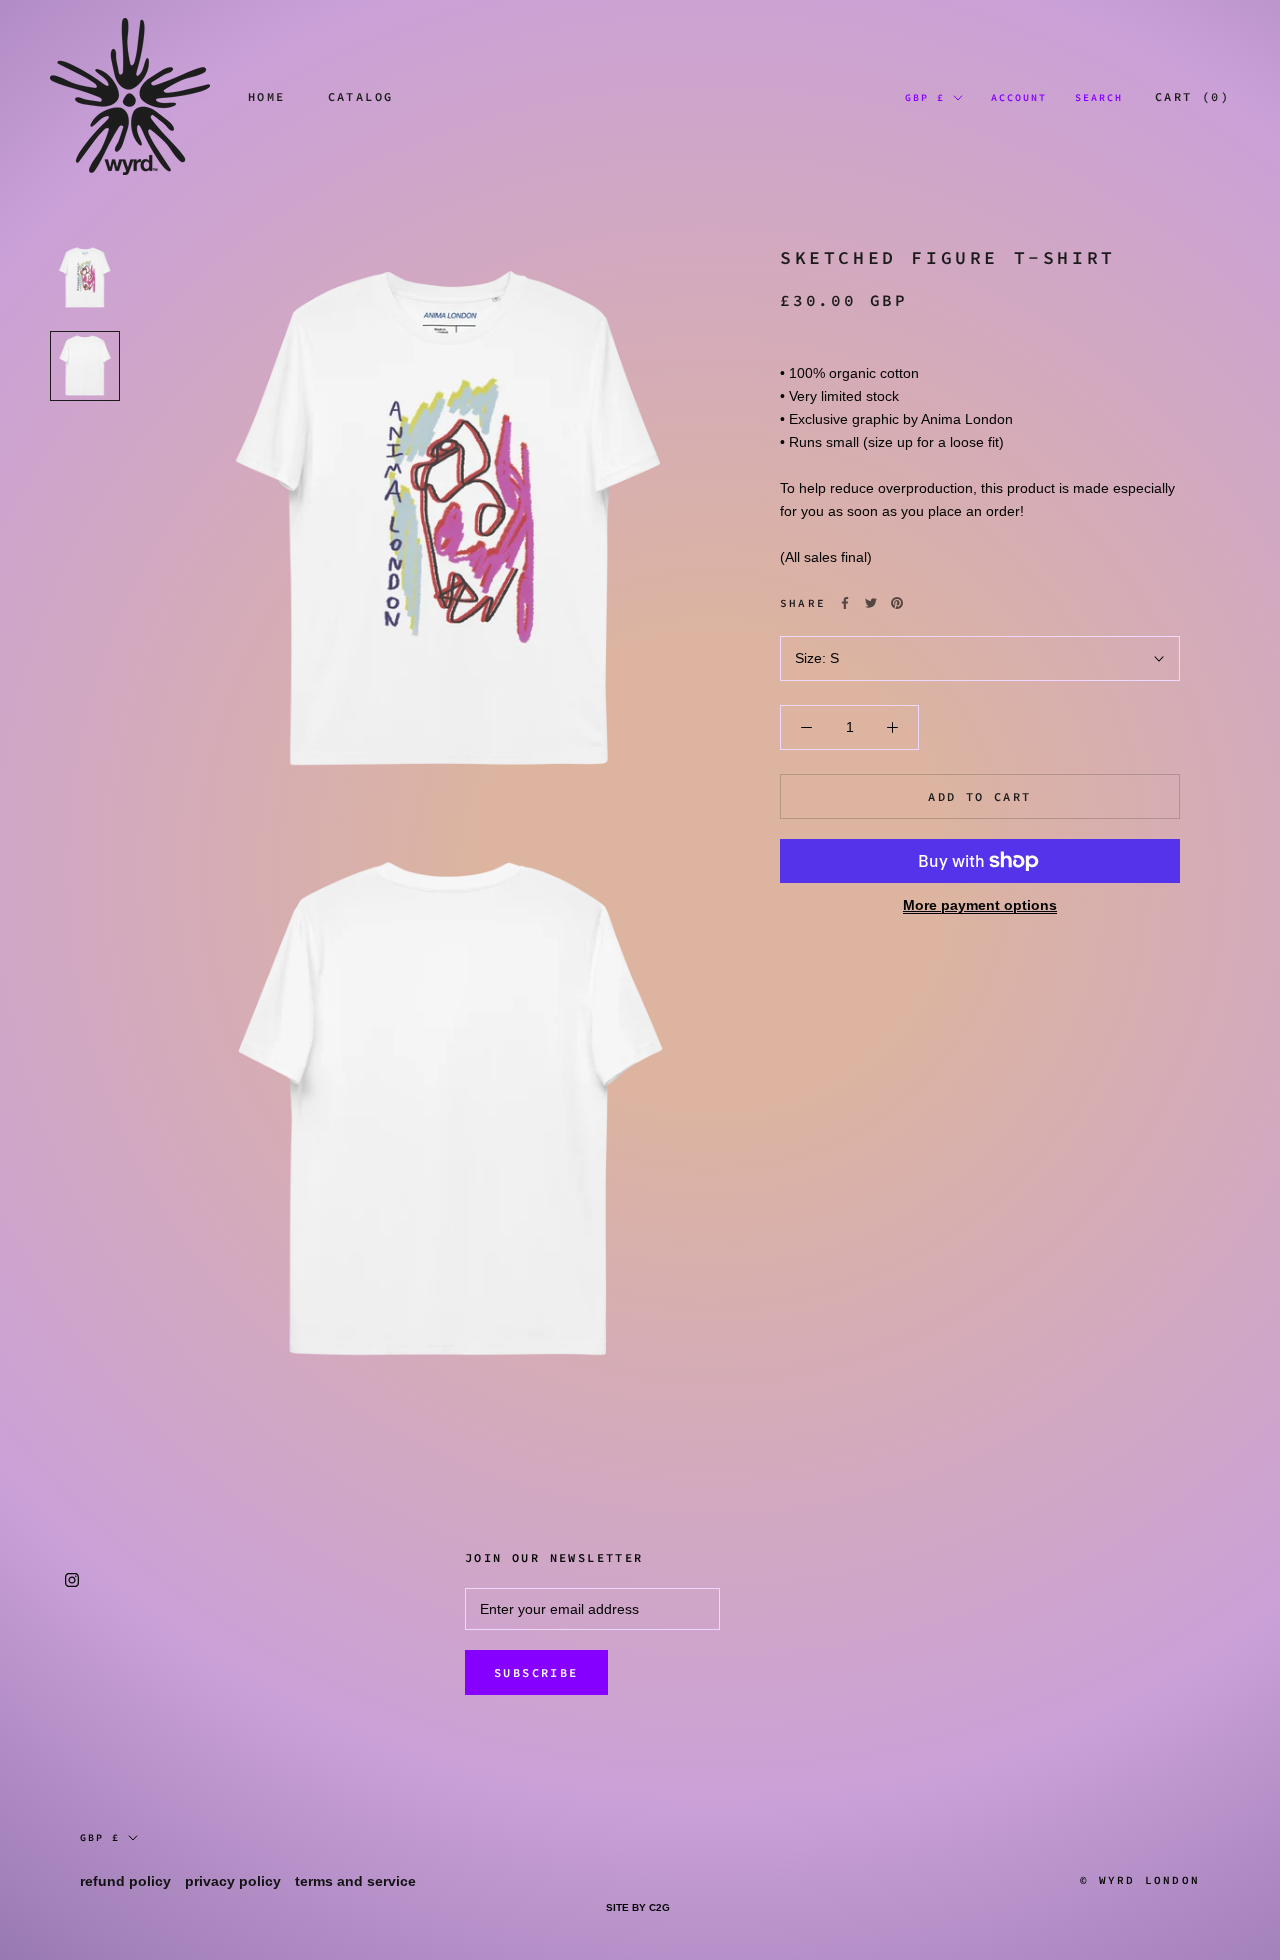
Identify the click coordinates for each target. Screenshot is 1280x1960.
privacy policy (233, 1881)
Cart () (1192, 96)
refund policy (125, 1881)
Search (1099, 97)
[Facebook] (845, 603)
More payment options (980, 905)
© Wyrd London (1140, 1880)
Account (1019, 97)
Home (267, 96)
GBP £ (925, 97)
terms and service (355, 1881)
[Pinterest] (897, 603)
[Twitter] (871, 603)
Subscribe (536, 1672)
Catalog (361, 96)
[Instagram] (72, 1579)
